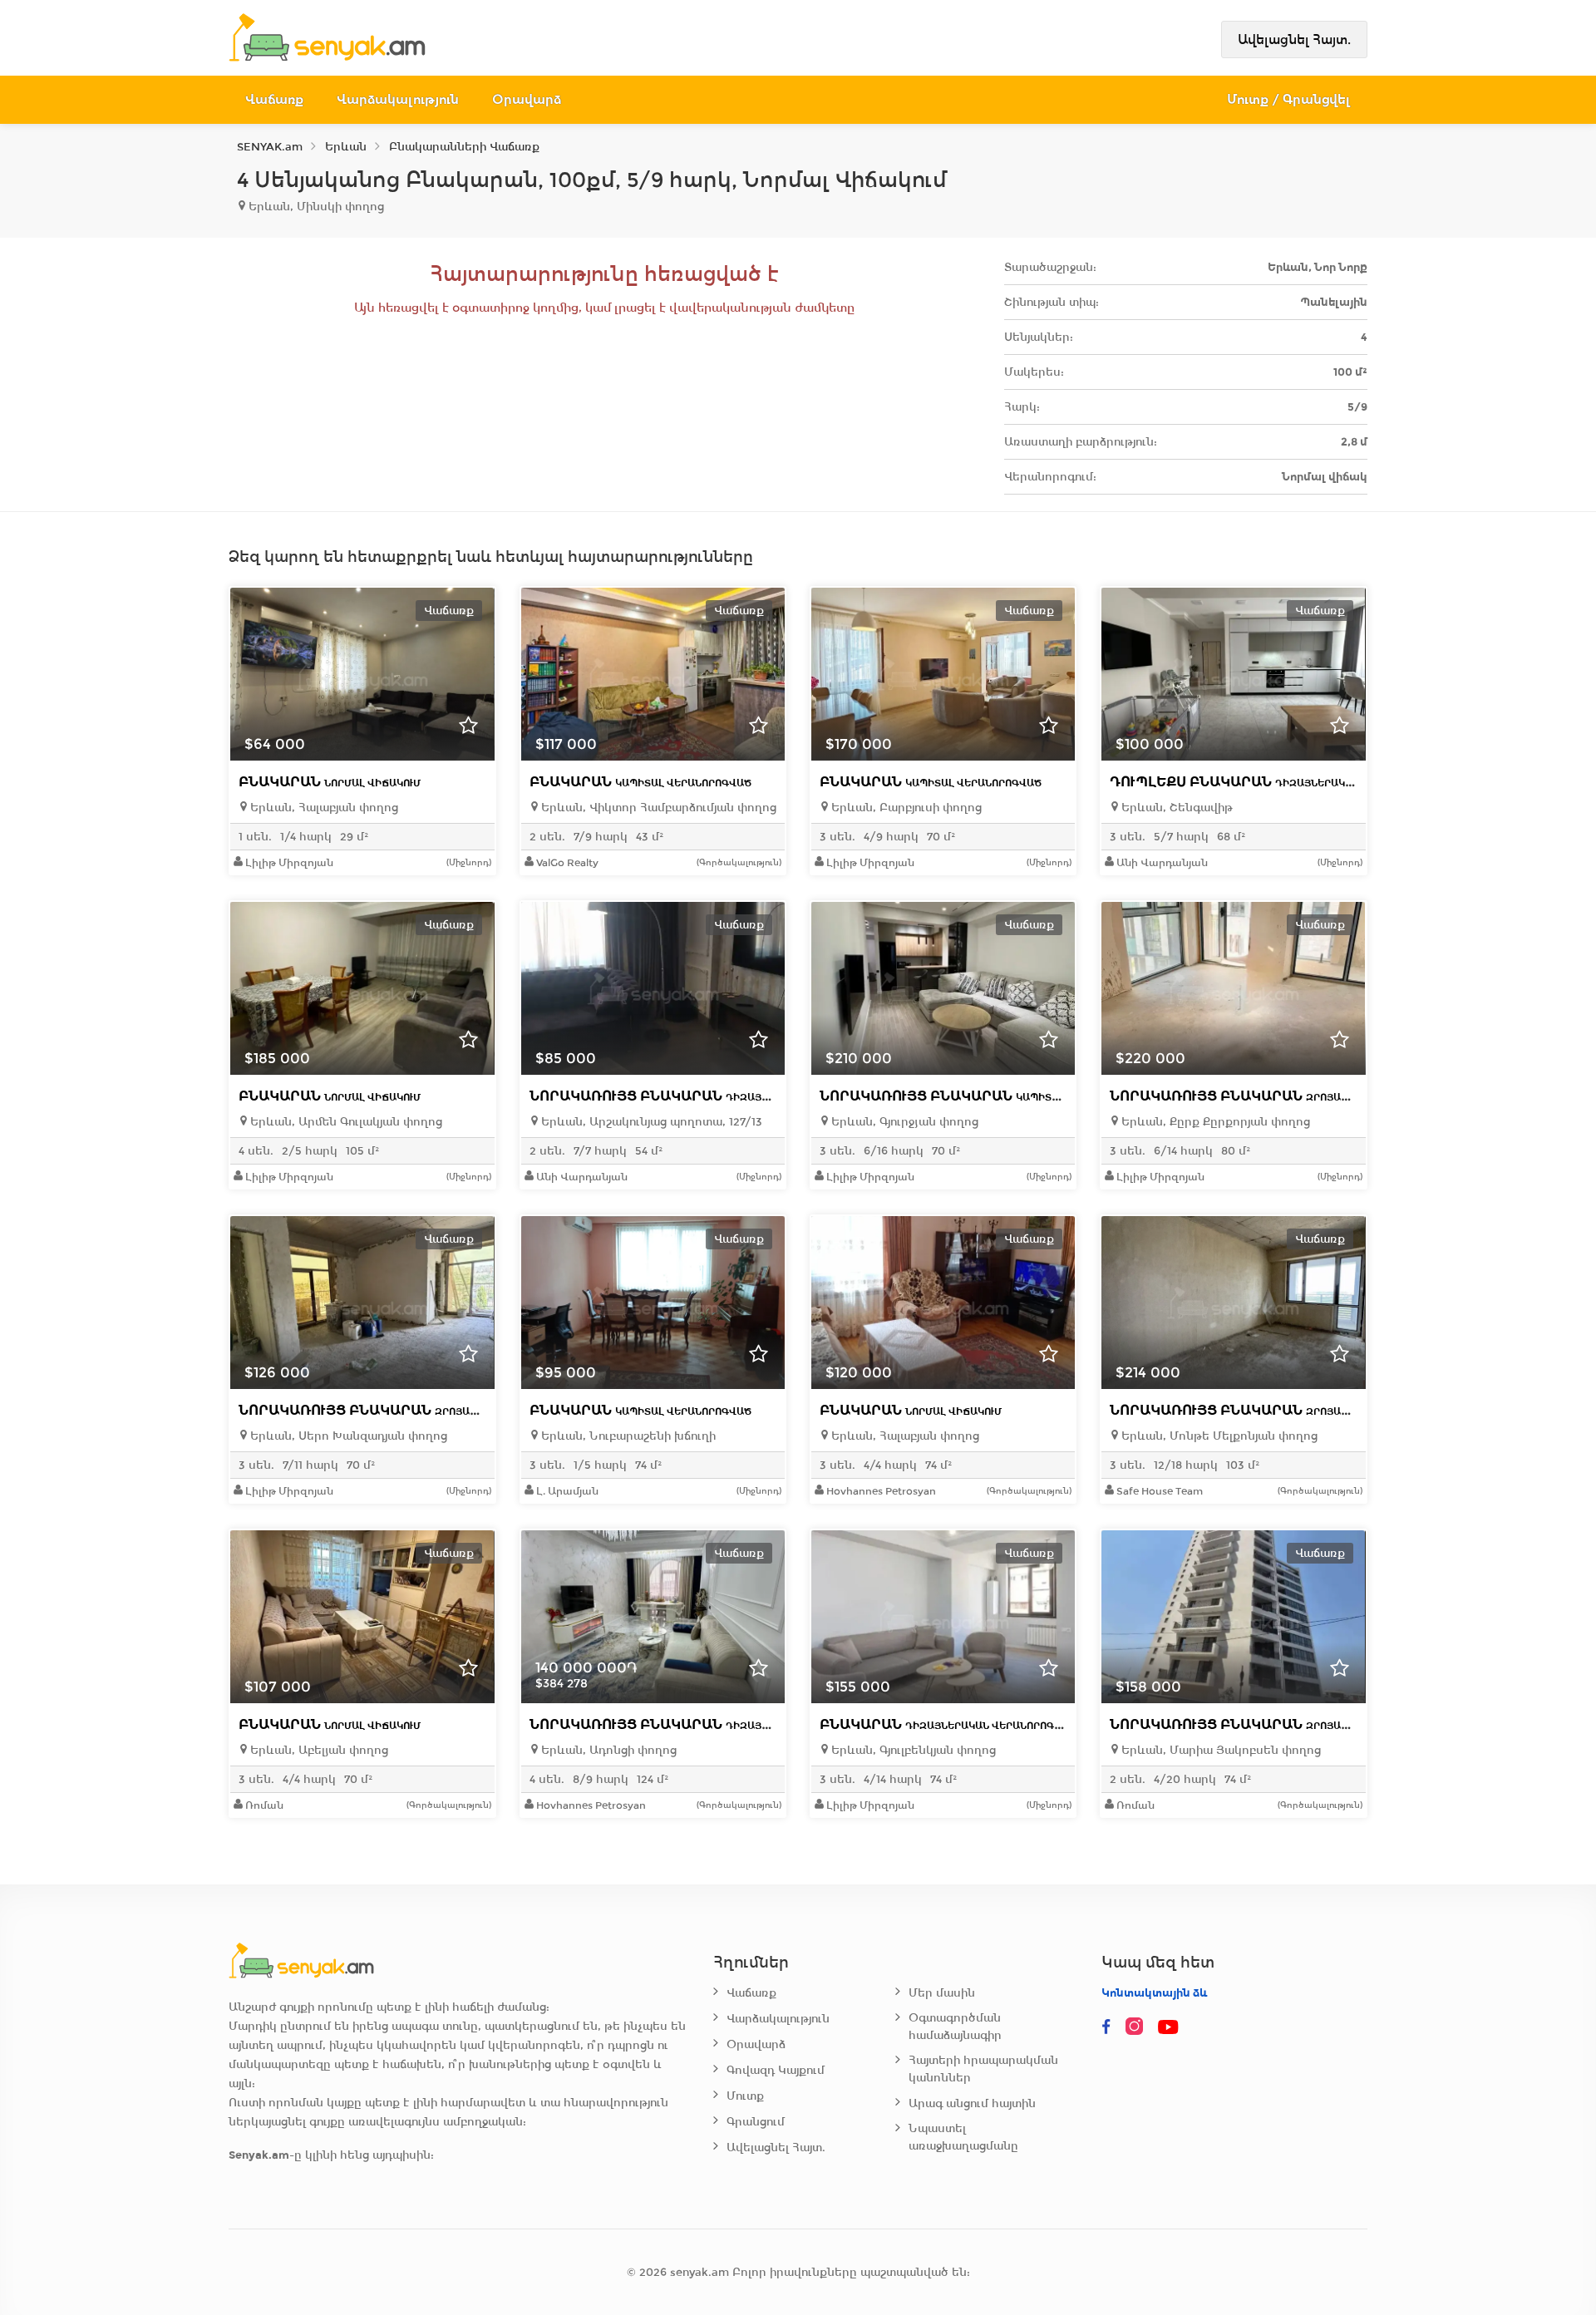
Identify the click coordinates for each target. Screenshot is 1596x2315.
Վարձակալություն (398, 99)
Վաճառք (274, 99)
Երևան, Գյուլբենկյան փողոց (912, 1750)
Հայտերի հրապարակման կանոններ (983, 2069)
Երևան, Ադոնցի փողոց (607, 1750)
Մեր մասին (942, 1993)
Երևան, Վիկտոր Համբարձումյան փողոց (657, 808)
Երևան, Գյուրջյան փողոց (903, 1122)
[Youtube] (1170, 2027)
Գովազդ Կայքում (776, 2070)
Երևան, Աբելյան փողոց (318, 1750)
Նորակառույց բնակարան (713, 1096)
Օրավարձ (527, 99)
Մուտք (745, 2096)
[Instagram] (1138, 2027)
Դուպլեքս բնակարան (1278, 782)
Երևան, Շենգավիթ (1175, 808)
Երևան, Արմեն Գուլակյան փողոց (345, 1122)
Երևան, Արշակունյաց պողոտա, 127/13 (650, 1122)
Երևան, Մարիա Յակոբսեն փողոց (1219, 1750)
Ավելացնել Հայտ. (1294, 39)
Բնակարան (330, 782)
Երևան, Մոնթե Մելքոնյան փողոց (1218, 1436)
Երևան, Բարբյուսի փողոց (905, 808)
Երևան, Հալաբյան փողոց (323, 808)
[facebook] (1106, 2027)
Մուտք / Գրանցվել (1289, 99)
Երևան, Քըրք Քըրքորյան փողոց (1214, 1122)
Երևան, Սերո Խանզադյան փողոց (347, 1436)
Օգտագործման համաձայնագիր (955, 2027)
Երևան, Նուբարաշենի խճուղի (627, 1436)
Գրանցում (756, 2122)
